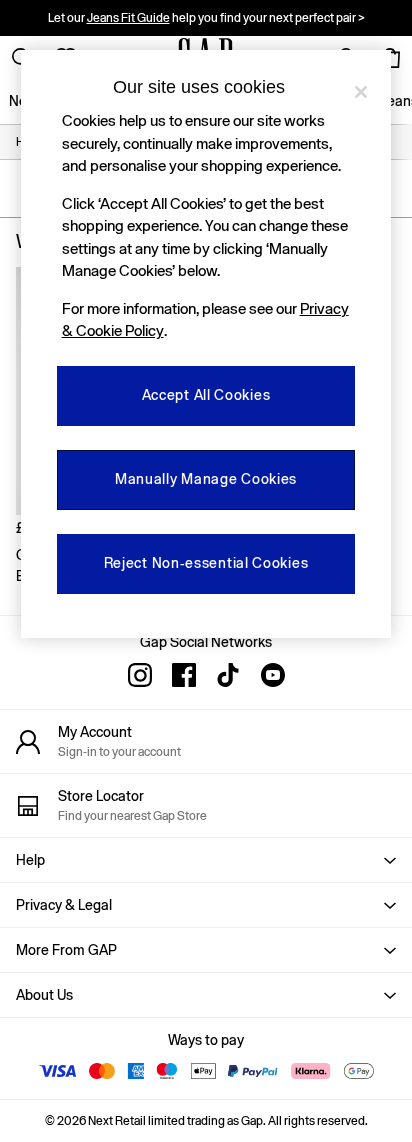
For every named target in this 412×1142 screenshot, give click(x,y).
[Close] (361, 92)
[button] (206, 860)
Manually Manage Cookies (206, 479)
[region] (206, 344)
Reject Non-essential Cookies (206, 563)
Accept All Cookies (206, 395)
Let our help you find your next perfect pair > (206, 18)
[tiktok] (228, 675)
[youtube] (272, 675)
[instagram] (140, 675)
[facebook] (184, 675)
